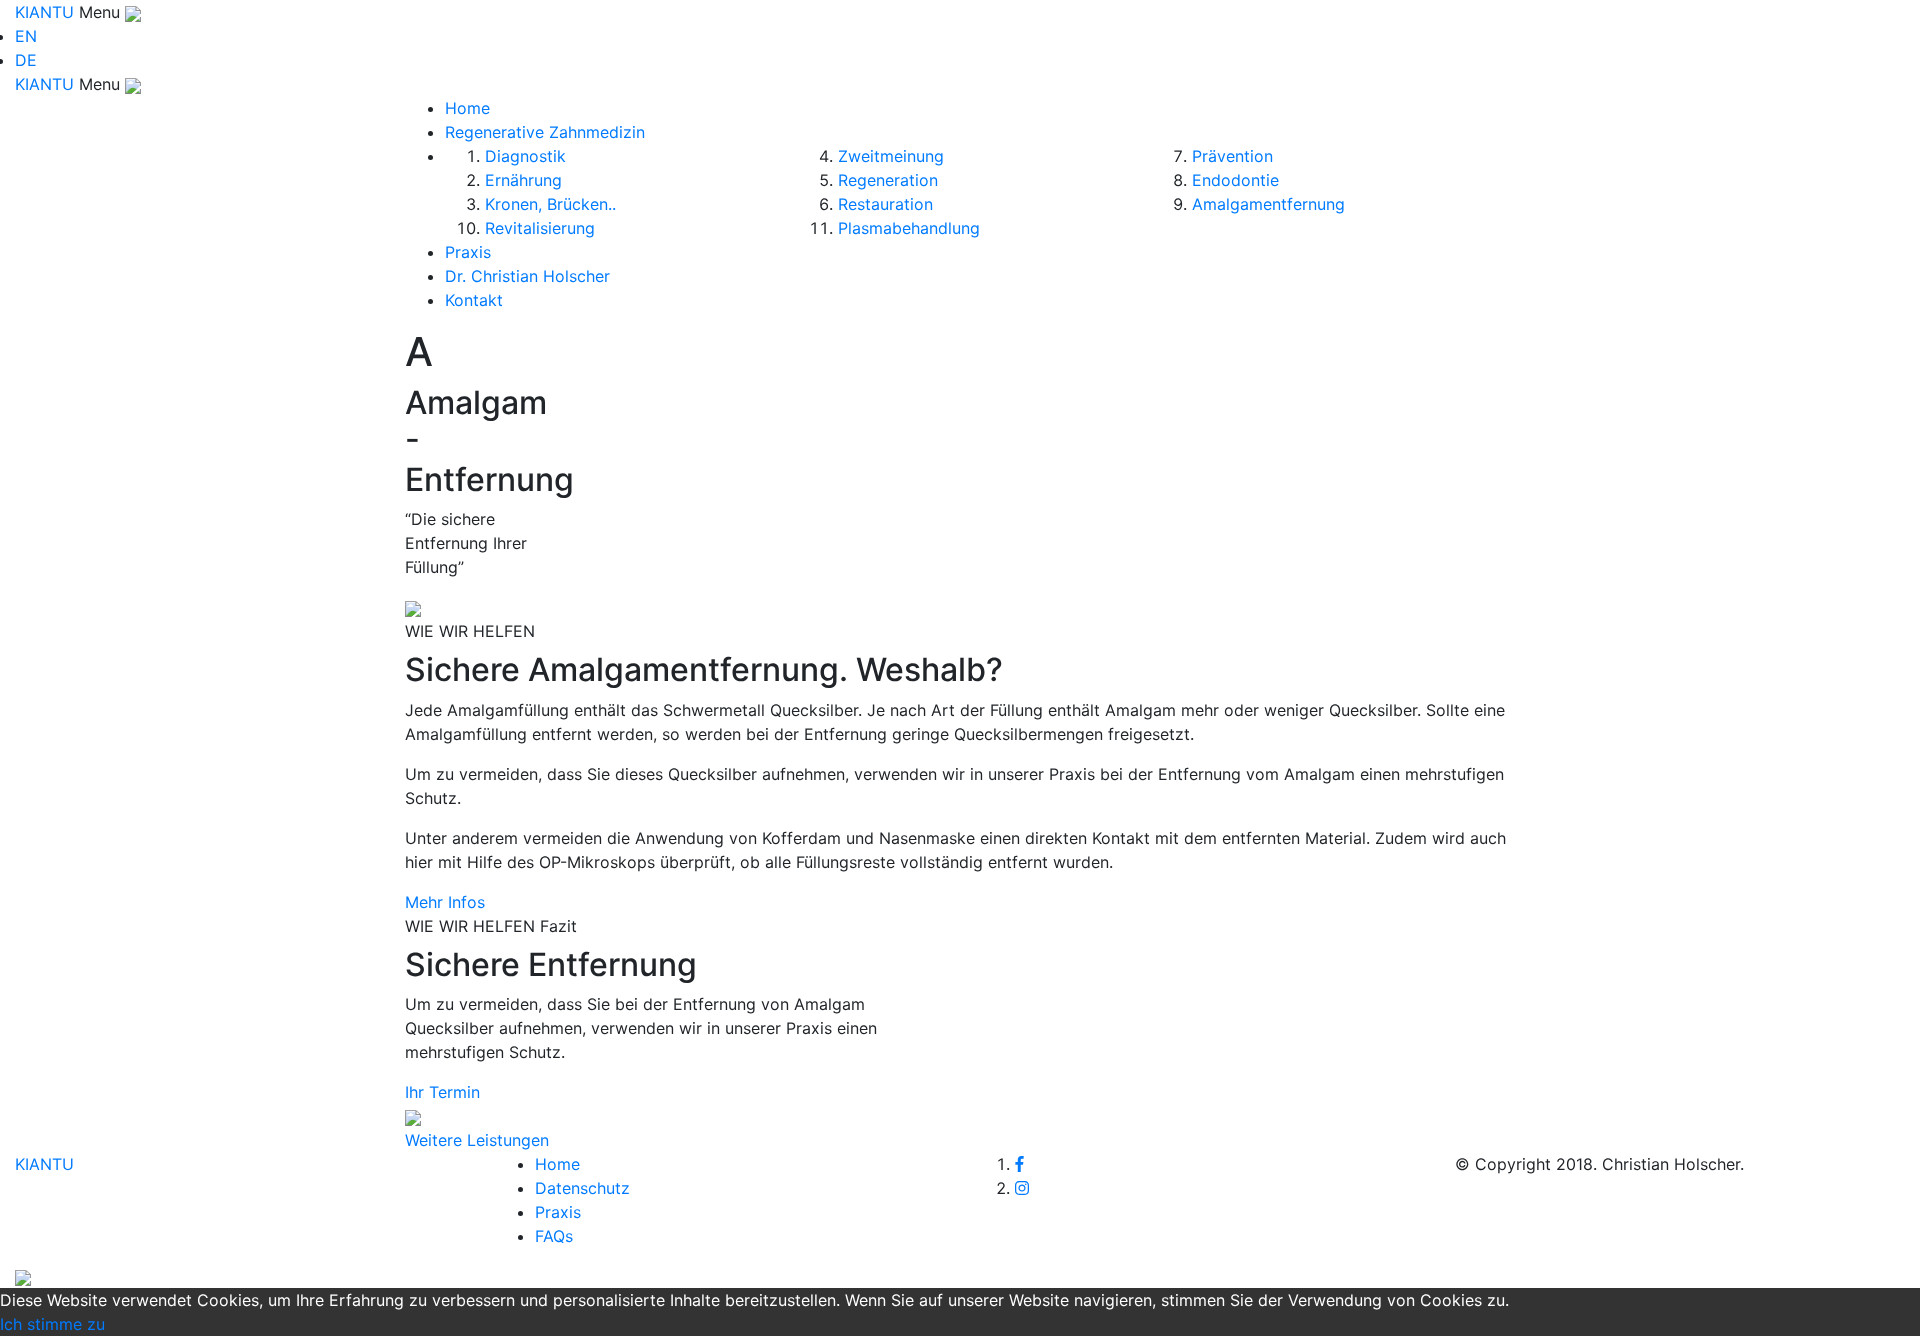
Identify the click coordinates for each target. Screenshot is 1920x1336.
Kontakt (474, 300)
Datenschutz (582, 1188)
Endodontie (1235, 180)
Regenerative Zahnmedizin (545, 132)
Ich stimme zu (52, 1324)
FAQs (554, 1236)
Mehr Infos (445, 902)
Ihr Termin (442, 1092)
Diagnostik (525, 156)
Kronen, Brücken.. (550, 204)
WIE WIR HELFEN (470, 631)
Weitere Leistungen (477, 1140)
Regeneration (888, 180)
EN (26, 36)
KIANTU (47, 12)
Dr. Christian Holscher (527, 276)
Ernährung (523, 180)
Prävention (1232, 156)
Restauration (885, 204)
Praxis (468, 252)
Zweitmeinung (891, 156)
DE (26, 60)
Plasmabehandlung (909, 228)
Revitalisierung (540, 228)
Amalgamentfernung (1268, 204)
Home (467, 108)
